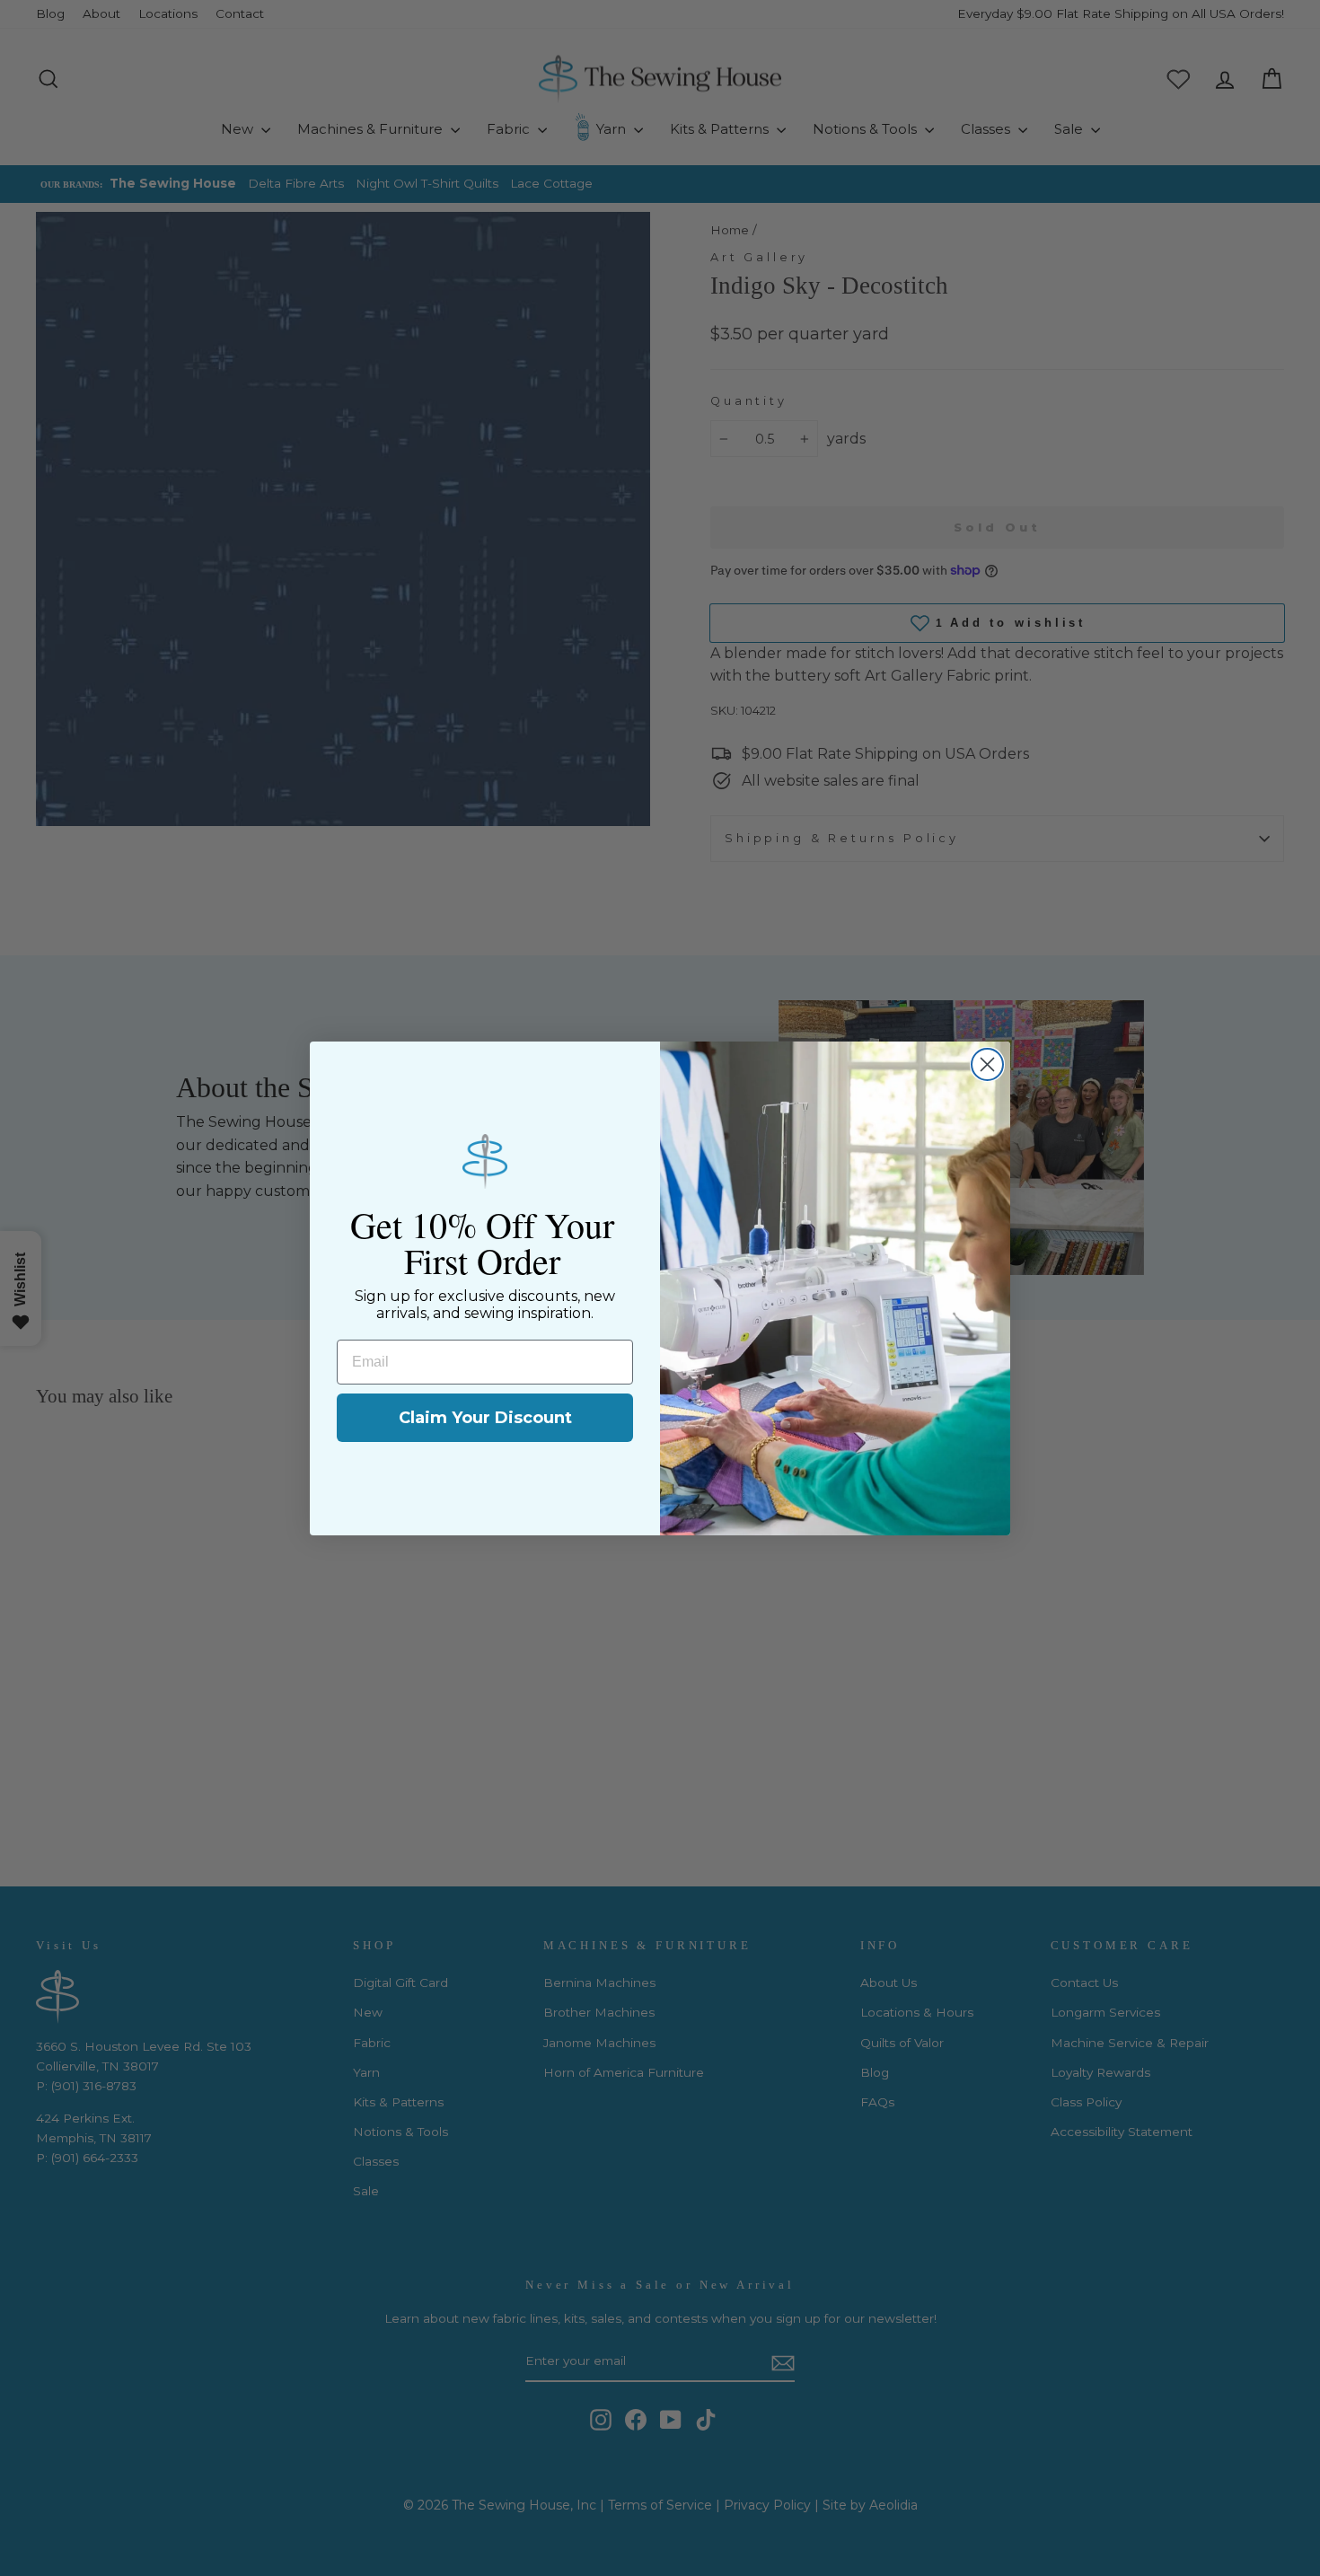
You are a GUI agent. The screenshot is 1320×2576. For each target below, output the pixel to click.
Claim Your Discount (485, 1418)
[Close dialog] (987, 1064)
